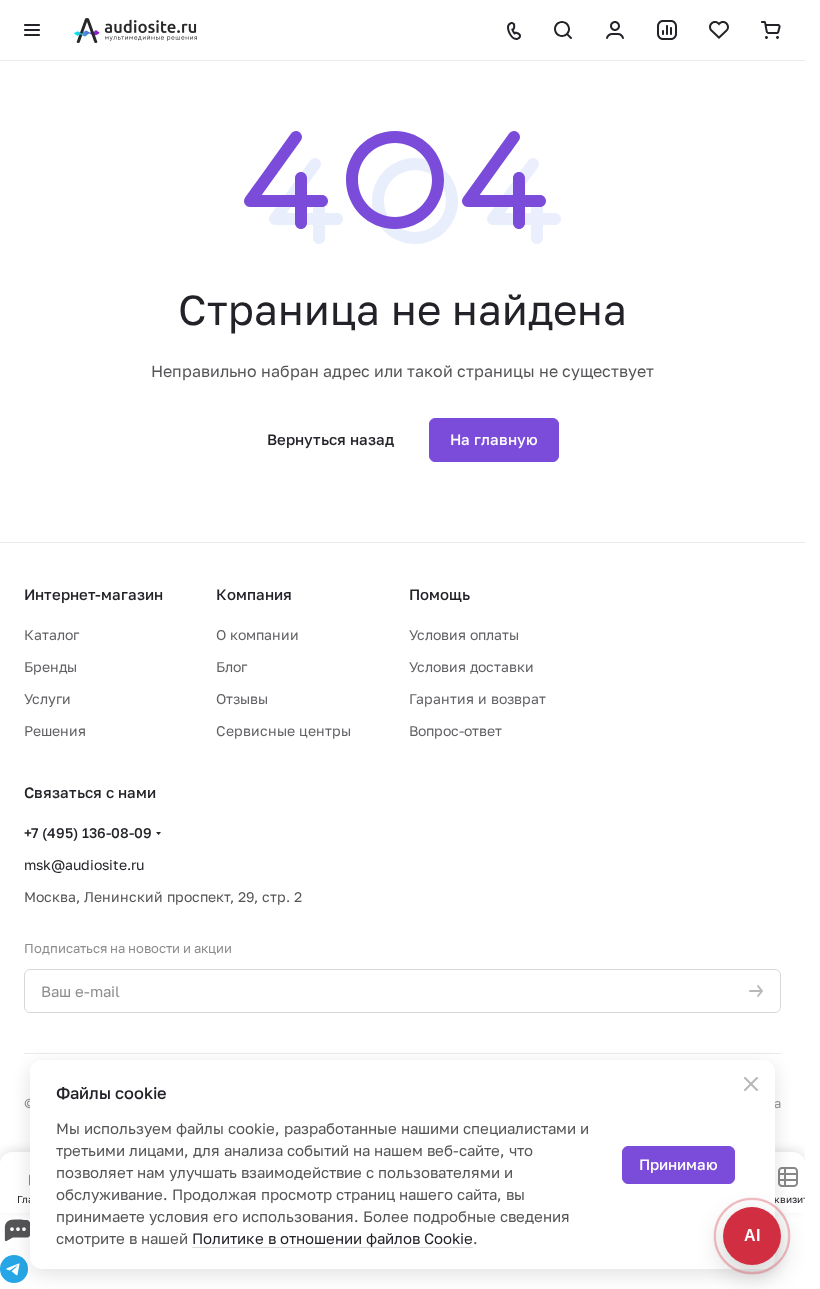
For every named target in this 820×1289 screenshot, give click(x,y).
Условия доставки (471, 666)
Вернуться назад (330, 439)
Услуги (47, 698)
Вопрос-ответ (455, 730)
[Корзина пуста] (771, 30)
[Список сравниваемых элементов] (667, 30)
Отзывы (242, 698)
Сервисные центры (283, 730)
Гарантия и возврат (477, 698)
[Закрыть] (751, 1084)
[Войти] (615, 30)
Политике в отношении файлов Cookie (332, 1238)
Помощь (439, 594)
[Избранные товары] (719, 30)
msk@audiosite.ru (84, 864)
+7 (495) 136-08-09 (88, 832)
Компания (254, 594)
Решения (55, 730)
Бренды (50, 666)
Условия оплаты (464, 634)
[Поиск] (563, 30)
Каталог (51, 634)
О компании (257, 634)
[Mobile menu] (32, 30)
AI (752, 1235)
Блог (231, 666)
